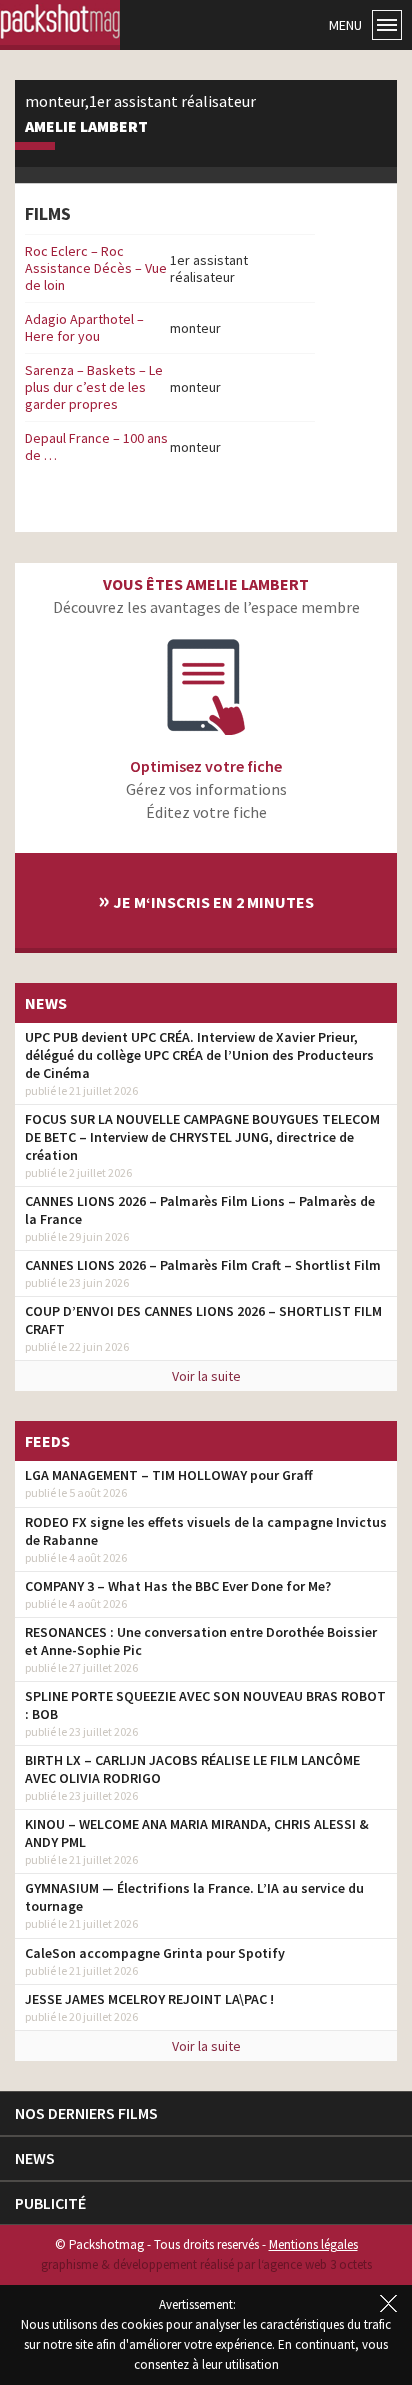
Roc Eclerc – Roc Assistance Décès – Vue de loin (96, 268)
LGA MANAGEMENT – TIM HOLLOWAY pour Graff (169, 1475)
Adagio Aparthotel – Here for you (84, 327)
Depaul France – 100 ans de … (96, 446)
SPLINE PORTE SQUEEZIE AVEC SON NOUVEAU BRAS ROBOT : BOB (205, 1705)
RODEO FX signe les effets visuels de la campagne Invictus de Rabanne (206, 1531)
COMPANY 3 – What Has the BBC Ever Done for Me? (178, 1586)
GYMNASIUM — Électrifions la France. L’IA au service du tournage (194, 1897)
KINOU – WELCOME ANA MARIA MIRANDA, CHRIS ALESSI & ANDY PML (197, 1833)
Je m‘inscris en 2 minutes (206, 899)
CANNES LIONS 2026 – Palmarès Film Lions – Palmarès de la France (200, 1210)
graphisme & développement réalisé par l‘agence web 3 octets (206, 2264)
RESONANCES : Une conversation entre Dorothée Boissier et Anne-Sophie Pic (201, 1641)
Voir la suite (206, 1376)
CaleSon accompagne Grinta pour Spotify (155, 1953)
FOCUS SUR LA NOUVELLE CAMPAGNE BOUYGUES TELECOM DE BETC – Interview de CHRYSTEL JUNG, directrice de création (202, 1137)
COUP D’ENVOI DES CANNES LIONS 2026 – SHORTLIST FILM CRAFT (203, 1320)
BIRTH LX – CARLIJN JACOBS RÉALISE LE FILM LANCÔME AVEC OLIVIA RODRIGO (192, 1769)
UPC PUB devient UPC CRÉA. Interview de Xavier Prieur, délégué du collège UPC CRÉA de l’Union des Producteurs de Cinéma (199, 1055)
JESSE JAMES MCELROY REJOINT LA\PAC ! (149, 1999)
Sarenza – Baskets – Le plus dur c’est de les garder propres (94, 387)
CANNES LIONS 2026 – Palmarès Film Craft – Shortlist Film (203, 1265)
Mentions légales (313, 2244)
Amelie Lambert (86, 127)
